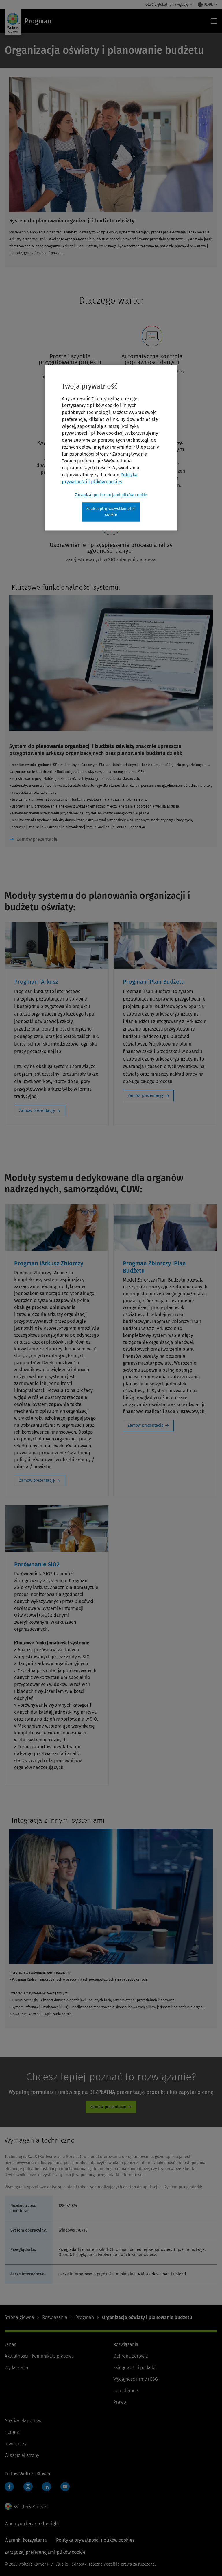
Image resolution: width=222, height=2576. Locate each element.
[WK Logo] (26, 2506)
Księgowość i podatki (134, 2368)
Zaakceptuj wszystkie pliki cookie (111, 512)
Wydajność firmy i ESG (136, 2379)
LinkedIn (47, 2487)
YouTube (65, 2487)
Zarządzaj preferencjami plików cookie (111, 495)
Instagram (28, 2487)
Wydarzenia (16, 2368)
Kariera (12, 2432)
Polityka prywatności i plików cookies (95, 2540)
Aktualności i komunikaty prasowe (39, 2356)
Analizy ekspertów (23, 2421)
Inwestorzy (15, 2444)
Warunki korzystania (26, 2540)
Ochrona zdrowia (131, 2356)
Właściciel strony (22, 2455)
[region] (111, 448)
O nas (10, 2344)
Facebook (9, 2487)
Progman (85, 2317)
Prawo (120, 2402)
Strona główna (19, 2317)
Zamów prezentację (37, 839)
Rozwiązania (55, 2317)
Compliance (126, 2391)
